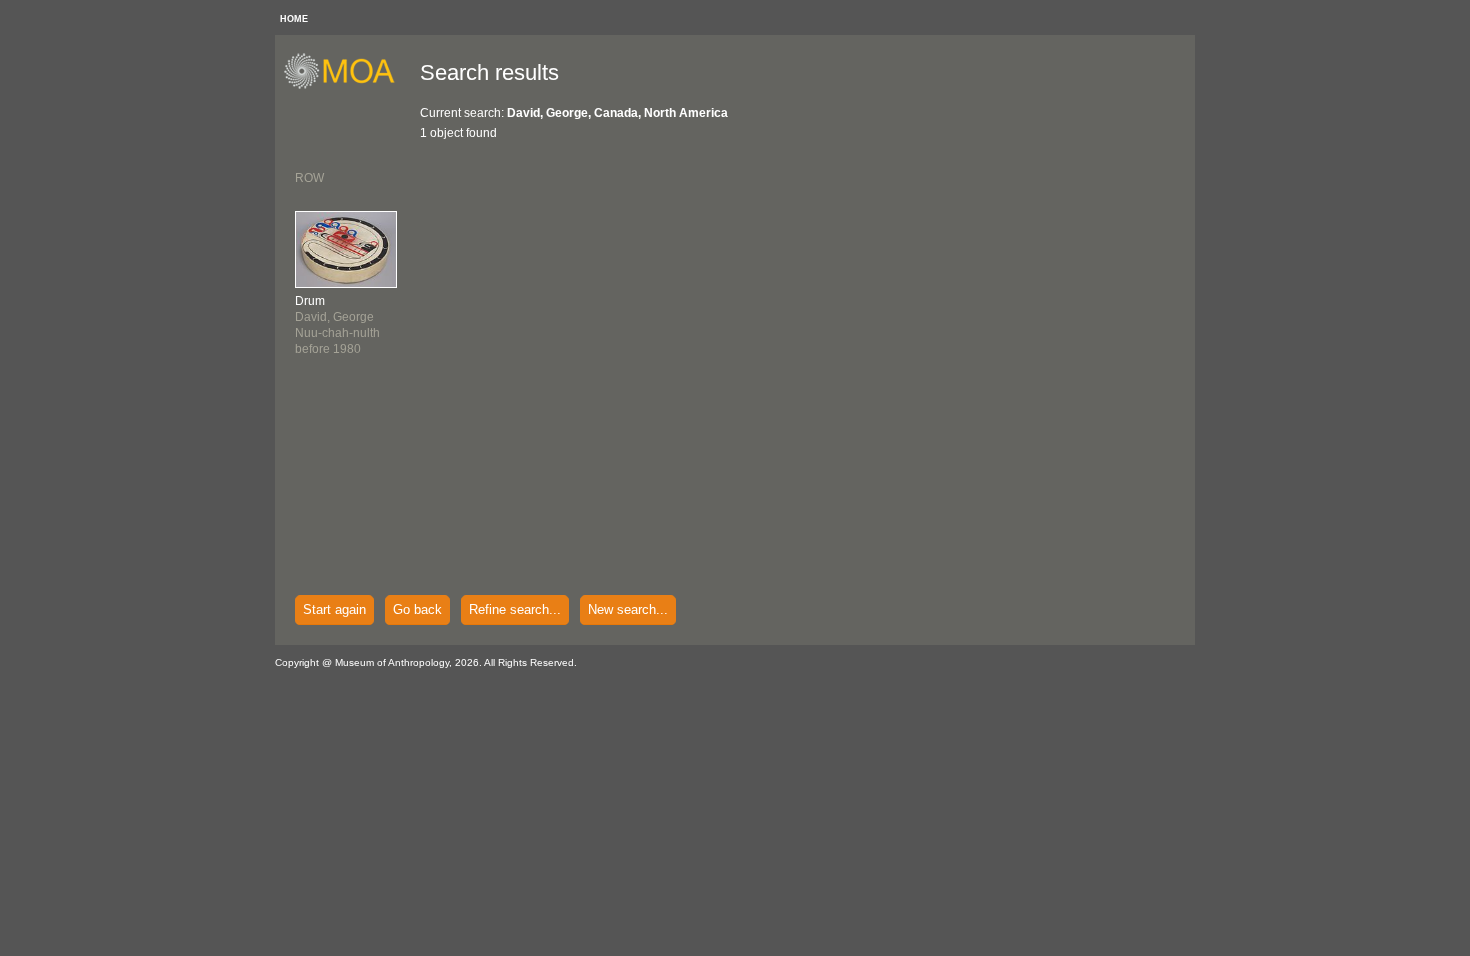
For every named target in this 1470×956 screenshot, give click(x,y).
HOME (294, 19)
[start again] (346, 86)
